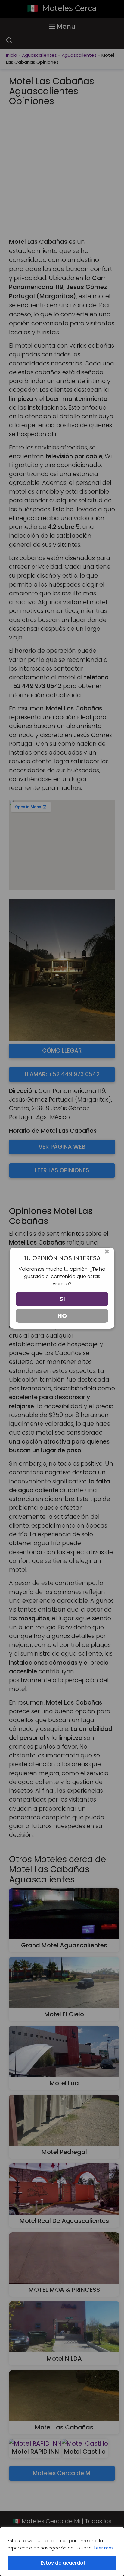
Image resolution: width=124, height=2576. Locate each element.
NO (62, 1316)
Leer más (104, 2548)
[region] (62, 2552)
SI (62, 1299)
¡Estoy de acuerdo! (62, 2563)
